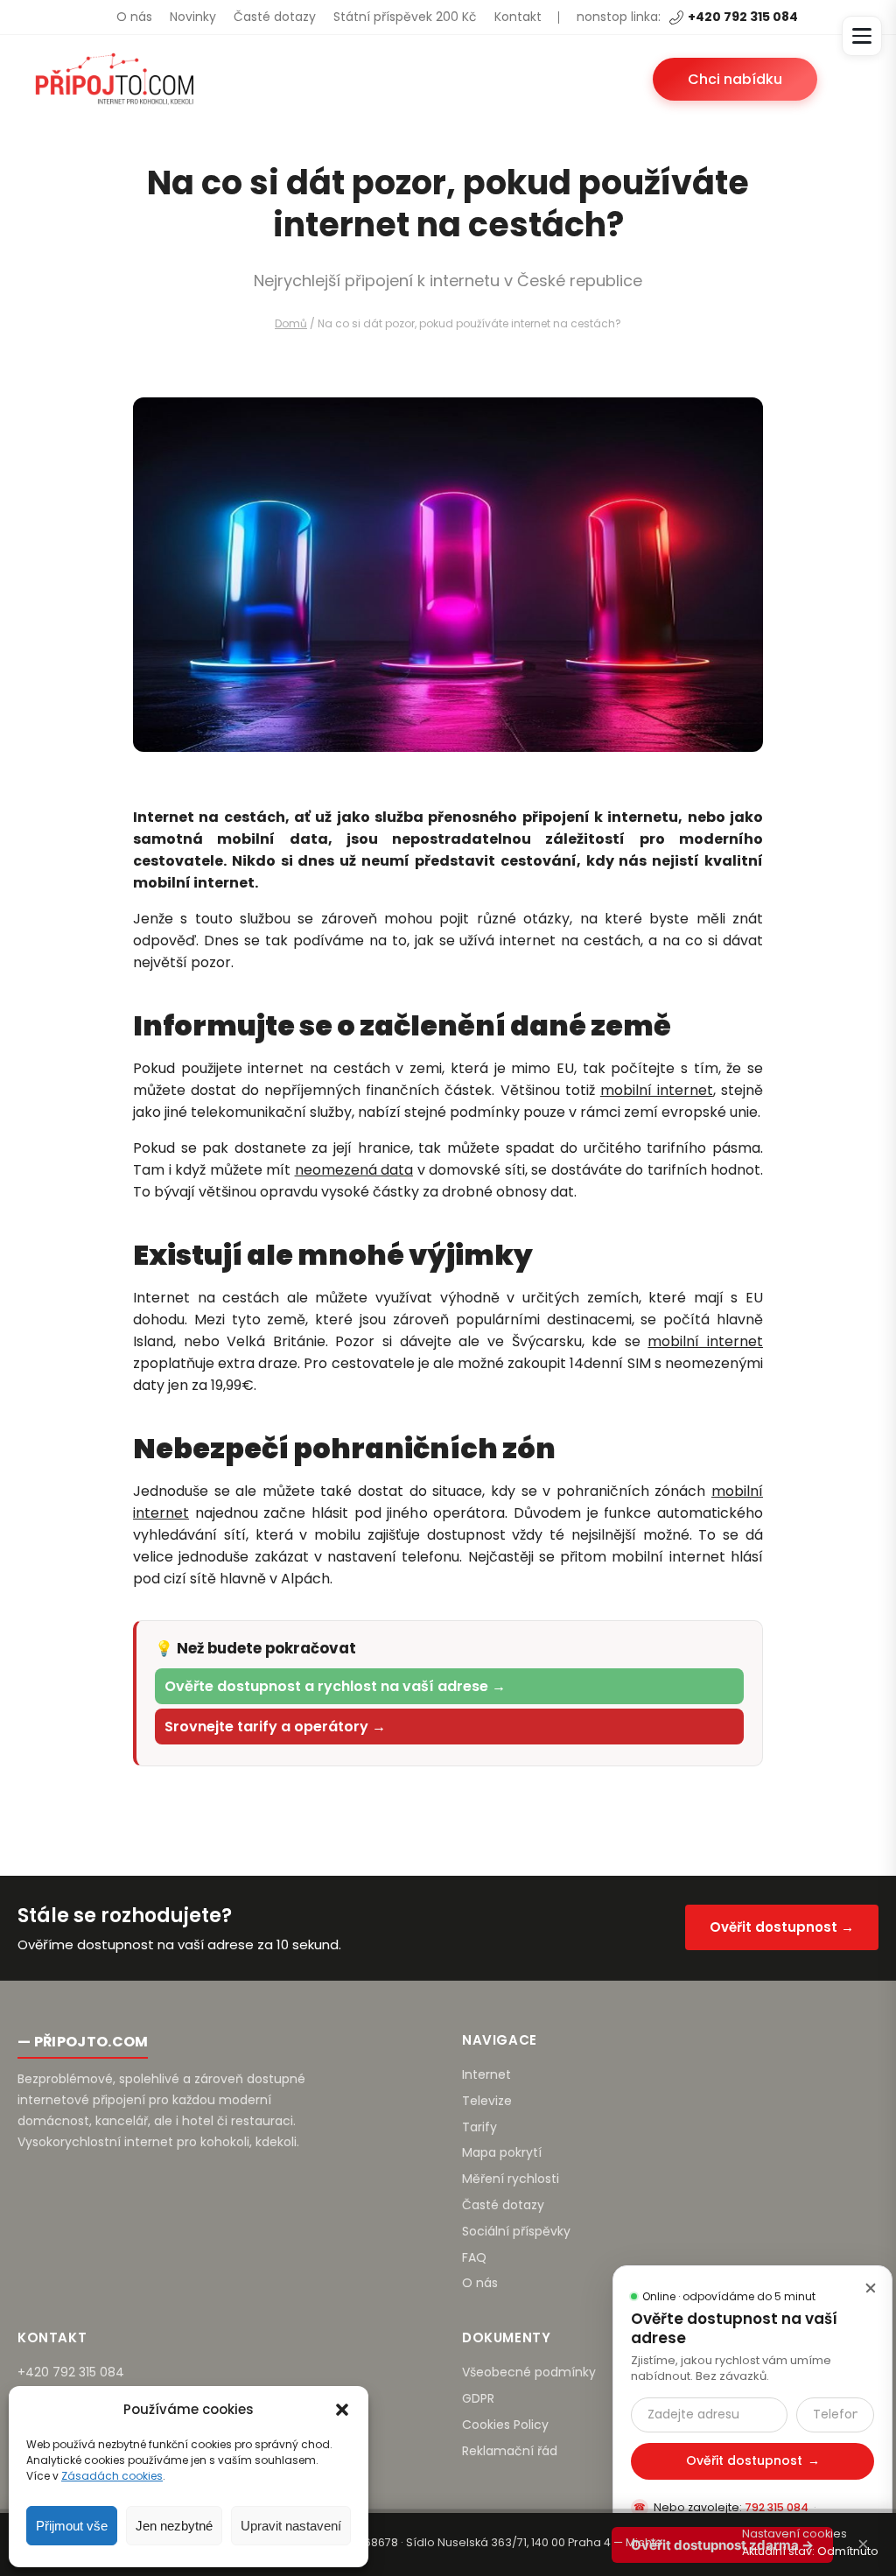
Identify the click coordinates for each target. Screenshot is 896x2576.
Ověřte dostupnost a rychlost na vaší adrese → (335, 1686)
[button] (342, 2410)
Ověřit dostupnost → (782, 1927)
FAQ (474, 2257)
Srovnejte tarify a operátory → (275, 1727)
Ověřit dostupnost (753, 2460)
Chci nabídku (735, 79)
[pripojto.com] (114, 79)
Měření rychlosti (511, 2179)
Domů (291, 323)
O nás (134, 17)
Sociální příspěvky (516, 2231)
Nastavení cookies (794, 2534)
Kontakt (518, 17)
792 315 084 (777, 2507)
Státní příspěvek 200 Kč (405, 17)
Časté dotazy (275, 17)
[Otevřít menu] (862, 36)
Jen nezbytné (174, 2526)
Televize (487, 2101)
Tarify (479, 2127)
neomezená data (354, 1170)
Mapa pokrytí (502, 2152)
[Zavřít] (871, 2287)
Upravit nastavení (291, 2526)
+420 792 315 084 (743, 17)
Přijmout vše (72, 2526)
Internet (486, 2074)
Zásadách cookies (112, 2476)
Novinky (193, 17)
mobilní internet (657, 1090)
